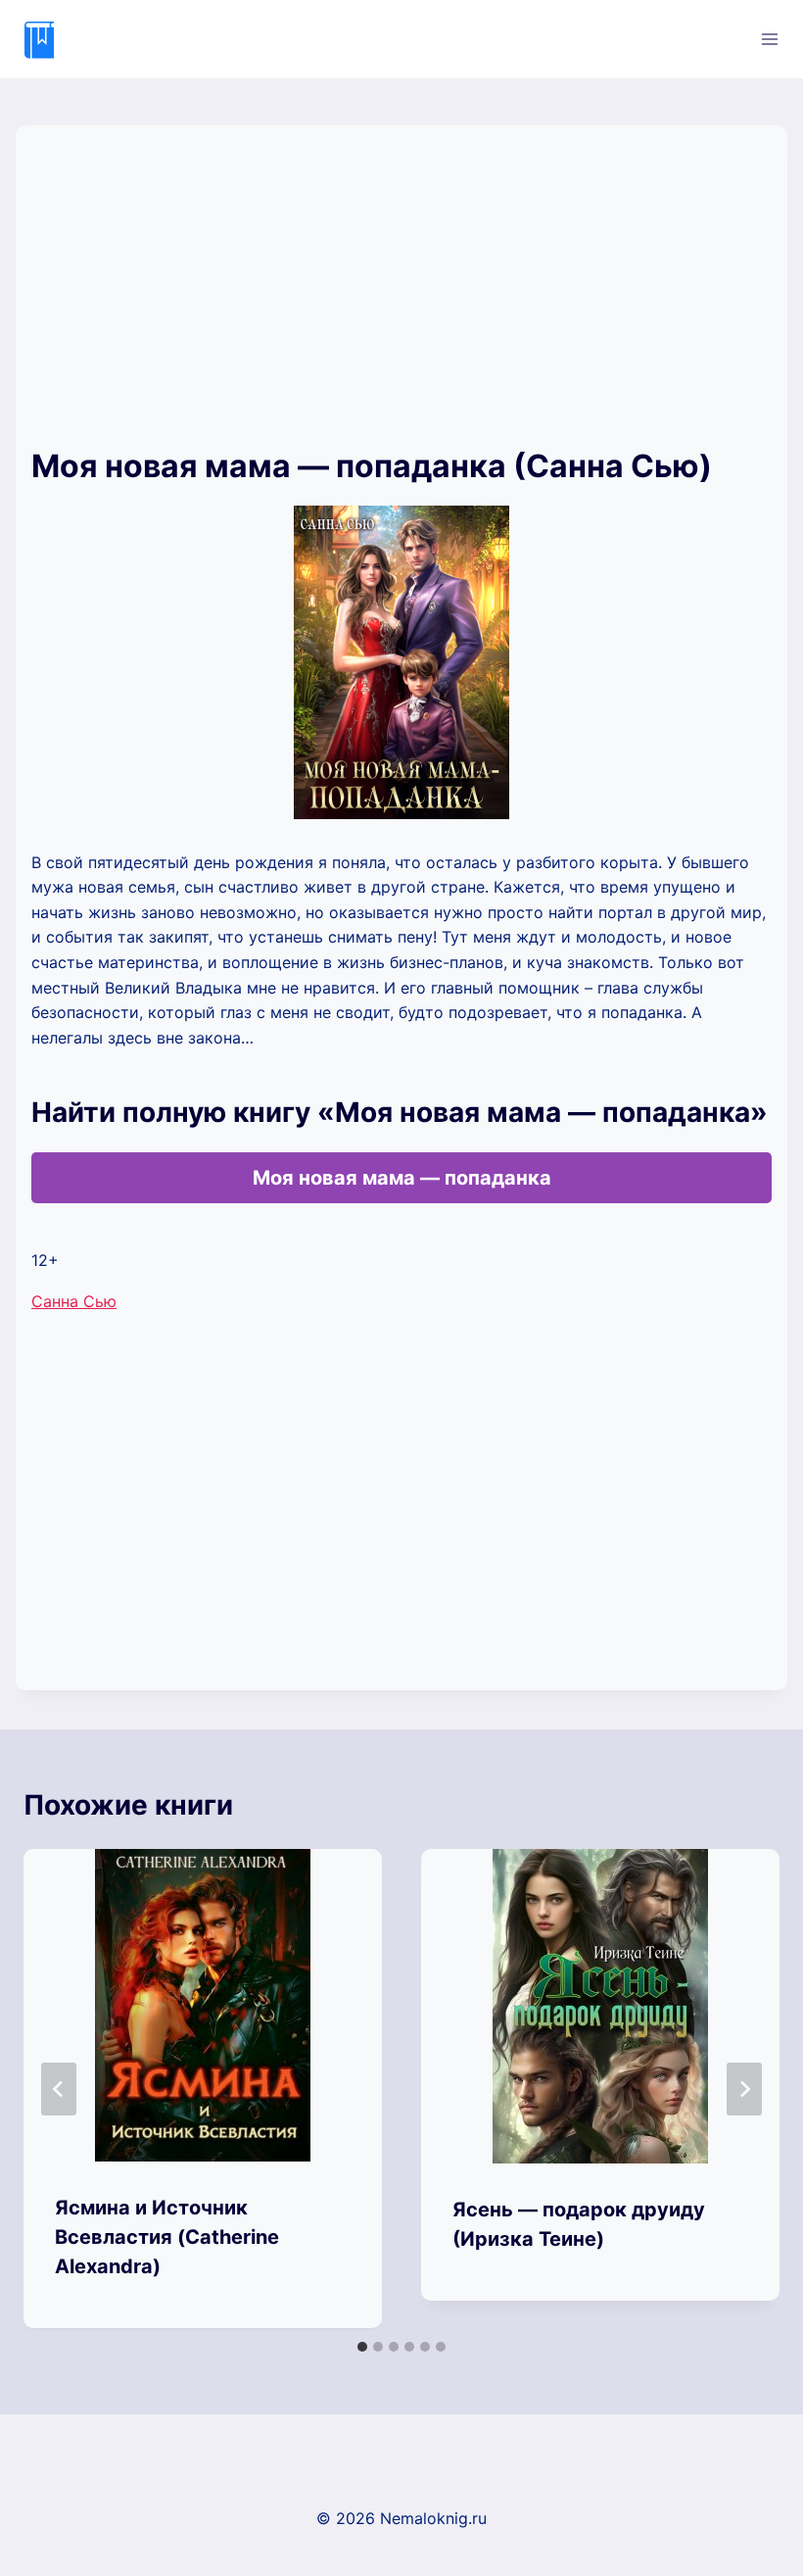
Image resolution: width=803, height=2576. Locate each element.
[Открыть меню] (769, 39)
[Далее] (744, 2089)
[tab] (362, 2347)
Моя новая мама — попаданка (402, 1178)
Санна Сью (74, 1301)
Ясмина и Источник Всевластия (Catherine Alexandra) (167, 2237)
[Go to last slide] (59, 2089)
